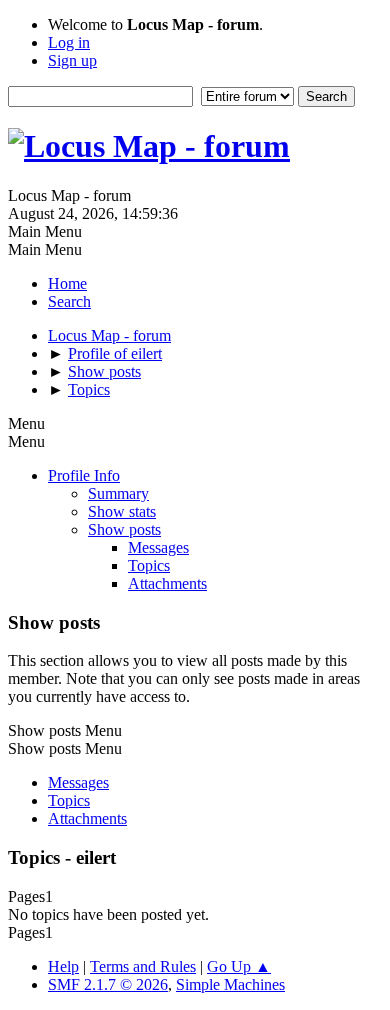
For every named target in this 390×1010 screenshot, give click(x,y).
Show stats (122, 511)
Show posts (124, 529)
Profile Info (84, 475)
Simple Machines (230, 984)
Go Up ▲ (239, 966)
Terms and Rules (143, 966)
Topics (149, 565)
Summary (118, 493)
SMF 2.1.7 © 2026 (108, 984)
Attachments (167, 583)
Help (63, 966)
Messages (158, 547)
